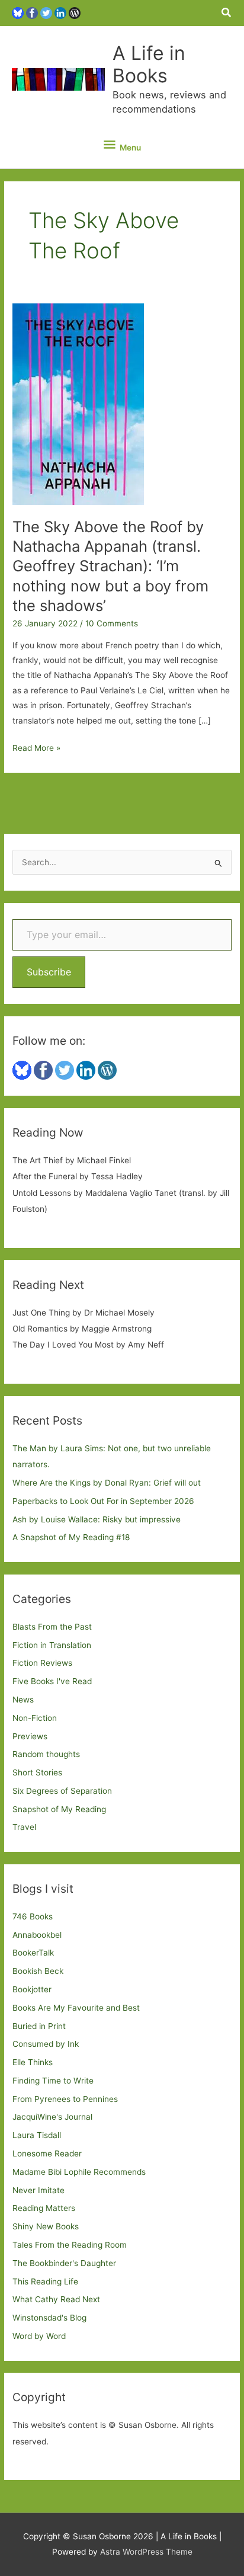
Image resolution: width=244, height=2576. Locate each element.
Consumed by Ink (46, 2044)
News (23, 1700)
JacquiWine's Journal (52, 2117)
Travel (24, 1827)
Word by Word (39, 2336)
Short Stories (37, 1772)
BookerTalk (33, 1953)
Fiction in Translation (52, 1645)
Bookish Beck (38, 1971)
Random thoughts (46, 1754)
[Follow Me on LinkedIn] (60, 12)
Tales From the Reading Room (70, 2245)
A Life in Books (149, 64)
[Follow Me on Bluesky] (18, 12)
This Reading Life (45, 2281)
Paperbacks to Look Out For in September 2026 (103, 1501)
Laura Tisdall (37, 2135)
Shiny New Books (46, 2226)
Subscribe (49, 972)
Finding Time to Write (53, 2081)
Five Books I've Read (52, 1681)
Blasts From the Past (52, 1627)
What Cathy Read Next (56, 2299)
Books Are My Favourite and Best (76, 2008)
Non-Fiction (35, 1718)
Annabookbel (37, 1935)
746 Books (33, 1916)
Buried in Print (39, 2026)
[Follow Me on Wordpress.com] (75, 12)
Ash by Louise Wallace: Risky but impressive (97, 1519)
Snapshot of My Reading (59, 1809)
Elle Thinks (33, 2062)
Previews (30, 1736)
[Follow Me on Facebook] (32, 12)
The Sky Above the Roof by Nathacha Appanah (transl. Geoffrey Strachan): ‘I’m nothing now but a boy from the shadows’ (110, 566)
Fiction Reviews (42, 1663)
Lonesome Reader (47, 2153)
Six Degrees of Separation (62, 1791)
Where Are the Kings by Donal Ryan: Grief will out (107, 1483)
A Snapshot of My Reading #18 (71, 1537)
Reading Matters (44, 2208)
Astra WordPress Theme (146, 2552)
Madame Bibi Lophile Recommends (79, 2172)
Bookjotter (32, 1989)
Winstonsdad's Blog (49, 2318)
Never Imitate (38, 2190)
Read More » (36, 749)
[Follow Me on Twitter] (46, 12)
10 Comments (112, 623)
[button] (227, 13)
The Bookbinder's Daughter (64, 2263)
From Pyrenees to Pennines (65, 2099)
